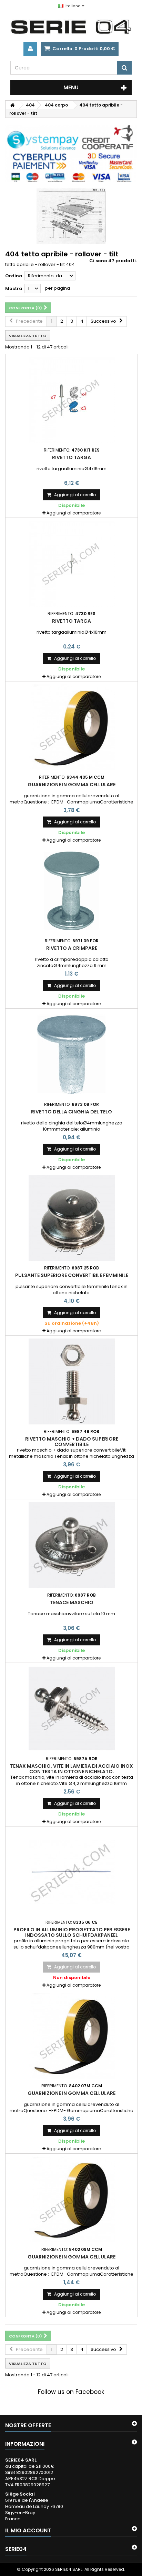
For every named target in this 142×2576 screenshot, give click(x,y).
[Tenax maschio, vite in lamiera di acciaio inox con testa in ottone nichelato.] (72, 1709)
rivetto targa (72, 457)
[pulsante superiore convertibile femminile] (72, 1218)
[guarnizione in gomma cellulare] (72, 727)
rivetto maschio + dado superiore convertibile (72, 1442)
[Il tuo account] (30, 49)
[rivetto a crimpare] (72, 891)
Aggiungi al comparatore (74, 513)
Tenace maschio (72, 1602)
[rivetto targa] (72, 400)
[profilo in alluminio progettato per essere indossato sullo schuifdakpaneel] (72, 1872)
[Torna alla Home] (12, 105)
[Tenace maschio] (72, 1545)
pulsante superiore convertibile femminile (72, 1275)
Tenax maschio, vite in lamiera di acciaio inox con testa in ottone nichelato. (72, 1769)
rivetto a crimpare (72, 948)
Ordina (14, 276)
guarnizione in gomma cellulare (72, 785)
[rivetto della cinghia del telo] (72, 1054)
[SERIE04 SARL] (71, 27)
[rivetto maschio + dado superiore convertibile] (72, 1381)
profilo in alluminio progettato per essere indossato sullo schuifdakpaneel (72, 1932)
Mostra (14, 288)
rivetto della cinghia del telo (72, 1112)
